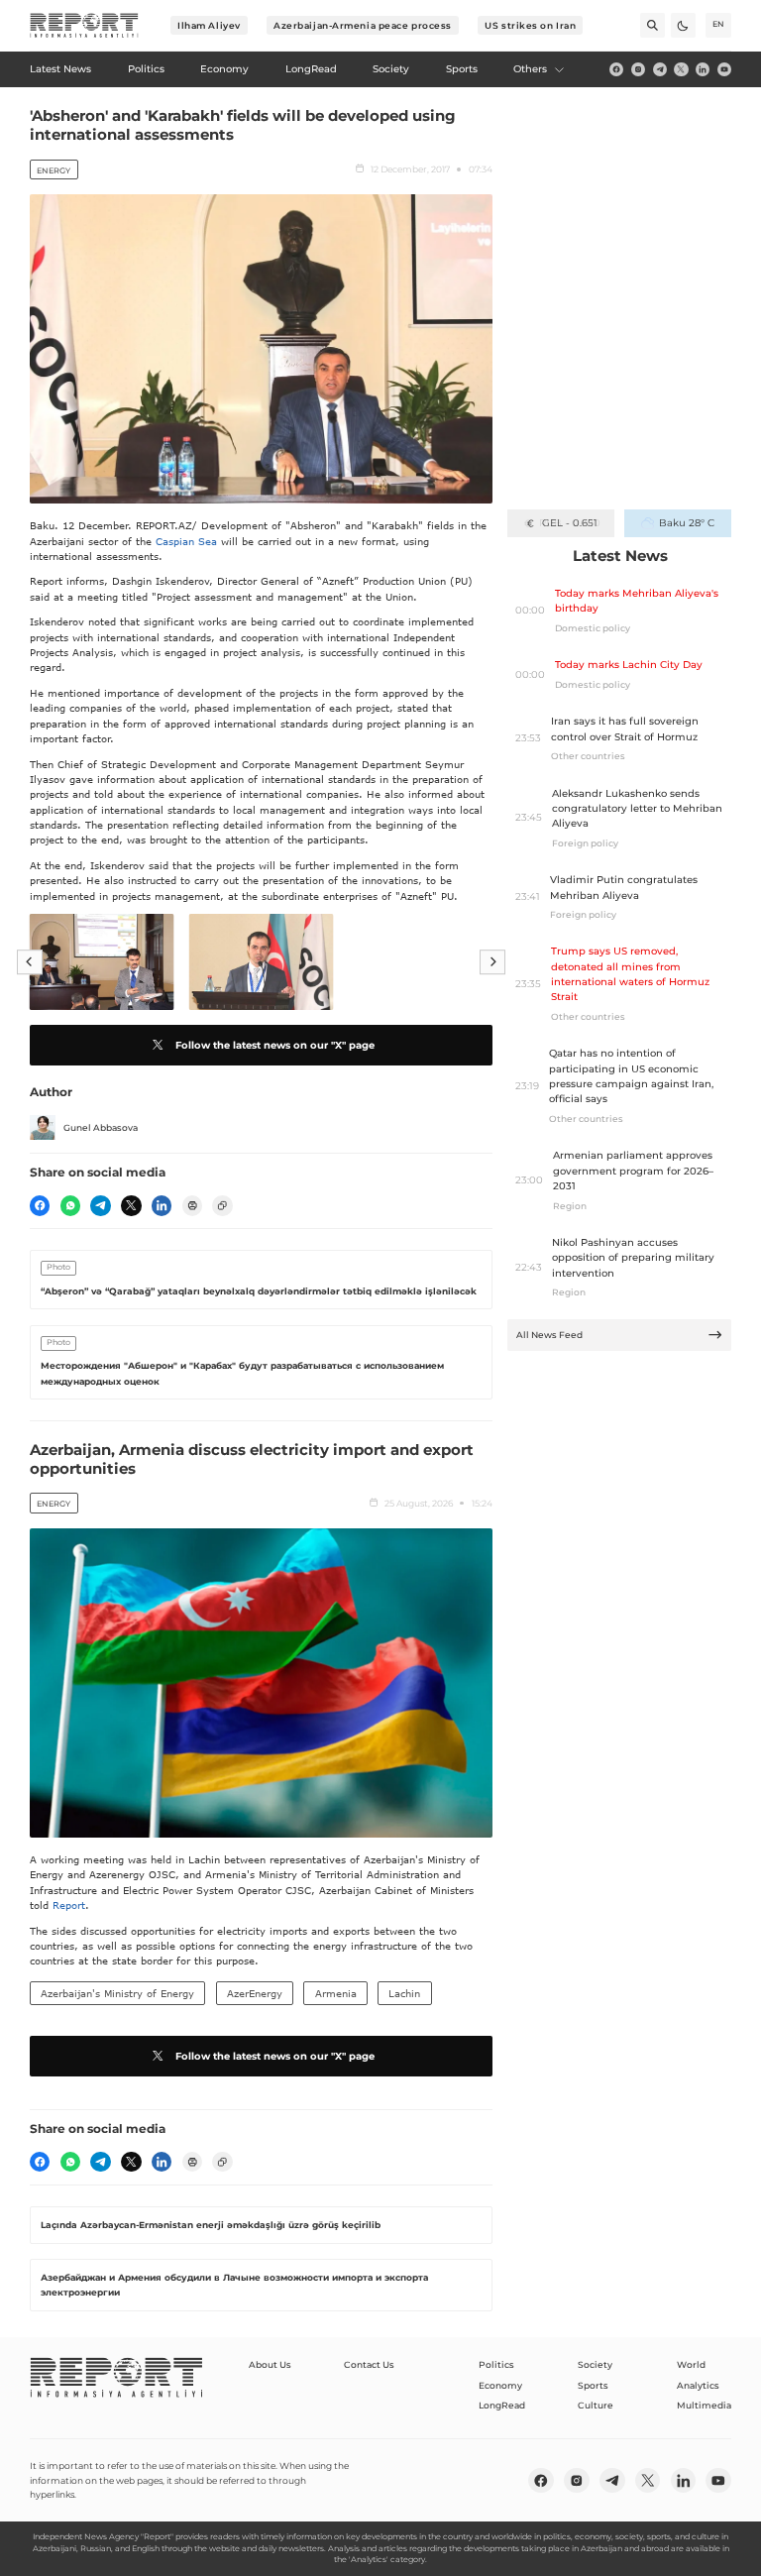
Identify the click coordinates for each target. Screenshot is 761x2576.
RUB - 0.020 (569, 523)
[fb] (616, 69)
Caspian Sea (186, 541)
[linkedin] (703, 69)
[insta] (638, 69)
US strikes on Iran (530, 25)
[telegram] (660, 69)
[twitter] (681, 69)
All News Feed (549, 1335)
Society (595, 2364)
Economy (500, 2385)
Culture (596, 2405)
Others (530, 69)
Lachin (404, 1993)
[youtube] (724, 69)
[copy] (222, 1205)
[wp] (70, 1205)
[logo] (84, 26)
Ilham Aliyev (209, 25)
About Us (270, 2364)
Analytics (698, 2385)
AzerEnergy (255, 1993)
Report (69, 1905)
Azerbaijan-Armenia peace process (363, 25)
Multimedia (704, 2405)
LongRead (502, 2405)
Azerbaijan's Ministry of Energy (117, 1993)
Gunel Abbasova (101, 1127)
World (691, 2364)
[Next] (492, 962)
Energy (54, 170)
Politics (496, 2364)
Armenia (336, 1993)
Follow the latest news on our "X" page (275, 1045)
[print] (192, 1205)
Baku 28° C (686, 523)
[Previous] (30, 962)
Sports (593, 2385)
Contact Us (369, 2364)
